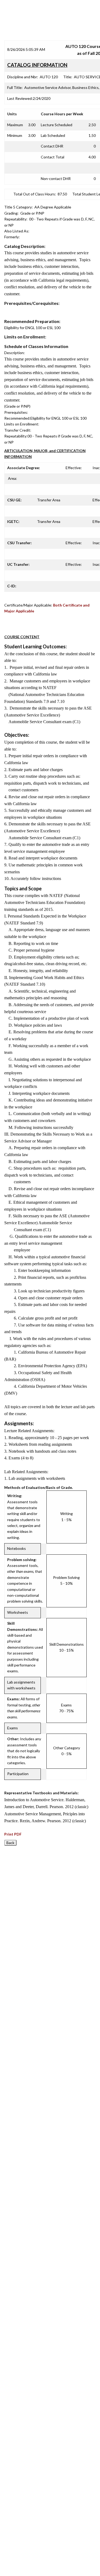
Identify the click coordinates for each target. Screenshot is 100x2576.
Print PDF (13, 1834)
